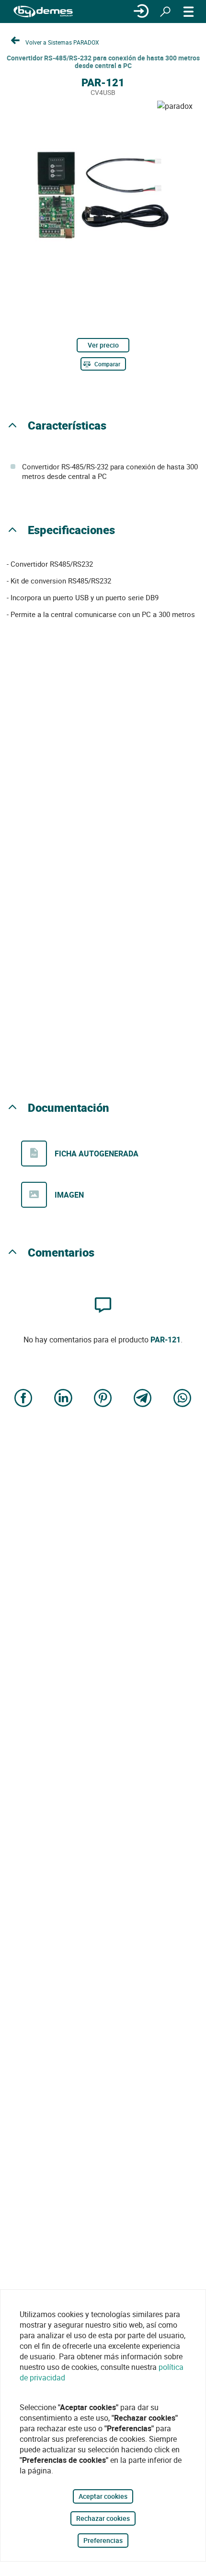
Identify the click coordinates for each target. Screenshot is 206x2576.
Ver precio (103, 345)
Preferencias (103, 2540)
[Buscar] (165, 12)
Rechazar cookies (103, 2518)
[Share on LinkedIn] (63, 1399)
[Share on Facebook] (23, 1399)
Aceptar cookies (103, 2496)
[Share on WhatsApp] (183, 1399)
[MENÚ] (189, 12)
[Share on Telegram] (143, 1399)
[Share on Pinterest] (103, 1399)
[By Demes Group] (43, 12)
